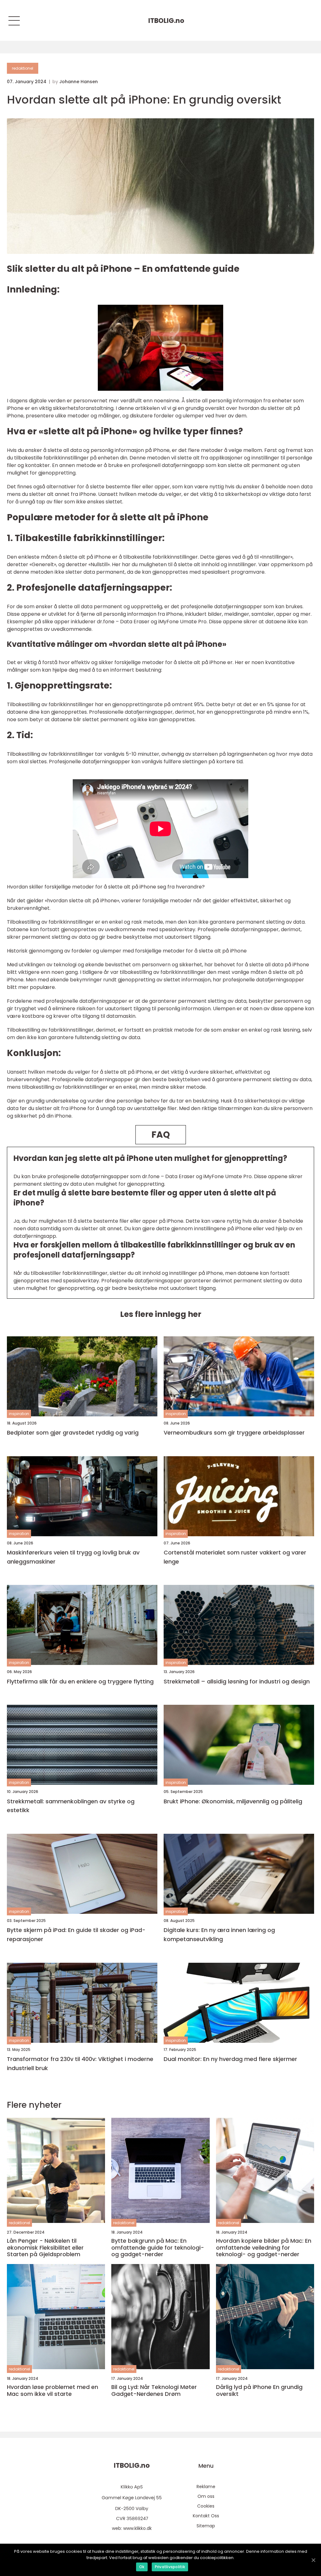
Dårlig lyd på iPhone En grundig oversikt (259, 2390)
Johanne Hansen (79, 82)
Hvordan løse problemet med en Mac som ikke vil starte (53, 2390)
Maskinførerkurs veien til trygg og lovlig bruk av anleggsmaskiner (73, 1557)
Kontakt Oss (206, 2516)
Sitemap (206, 2526)
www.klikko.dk (137, 2528)
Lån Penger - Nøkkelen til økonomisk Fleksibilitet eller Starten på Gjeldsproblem (45, 2248)
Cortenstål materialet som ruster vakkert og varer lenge (235, 1557)
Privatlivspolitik (170, 2567)
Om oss (206, 2496)
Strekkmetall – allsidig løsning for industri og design (237, 1681)
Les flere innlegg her (161, 1314)
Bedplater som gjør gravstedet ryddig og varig (73, 1433)
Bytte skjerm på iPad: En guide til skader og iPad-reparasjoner (76, 1935)
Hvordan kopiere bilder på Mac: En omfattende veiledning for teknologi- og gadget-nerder (264, 2248)
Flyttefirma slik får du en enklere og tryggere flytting (80, 1681)
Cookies (206, 2506)
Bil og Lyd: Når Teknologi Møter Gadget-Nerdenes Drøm (154, 2390)
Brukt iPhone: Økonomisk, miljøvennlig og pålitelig (233, 1801)
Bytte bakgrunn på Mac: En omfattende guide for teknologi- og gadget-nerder (158, 2248)
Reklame (206, 2487)
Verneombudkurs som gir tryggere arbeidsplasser (234, 1433)
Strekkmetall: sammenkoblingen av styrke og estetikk (71, 1806)
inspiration (19, 1414)
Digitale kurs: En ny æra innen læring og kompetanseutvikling (219, 1935)
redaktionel (23, 68)
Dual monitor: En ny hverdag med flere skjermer (230, 2059)
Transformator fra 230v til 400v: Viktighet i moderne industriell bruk (80, 2063)
